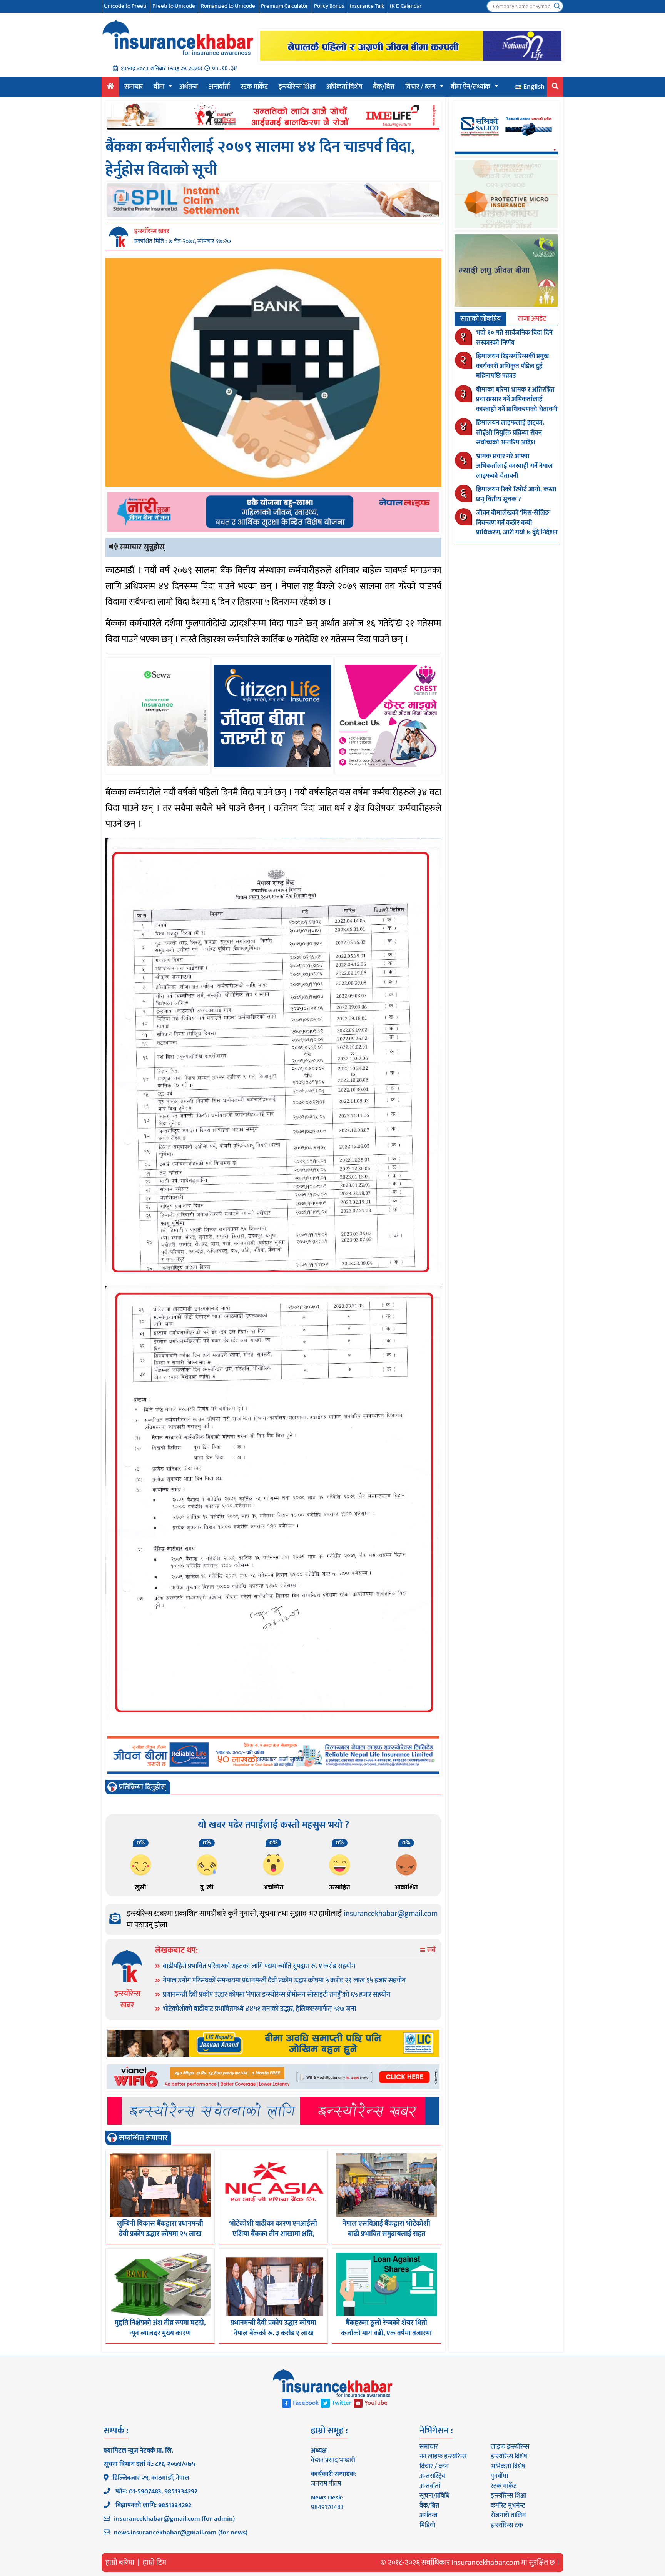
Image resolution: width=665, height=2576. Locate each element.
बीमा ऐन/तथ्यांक (470, 87)
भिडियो (427, 2525)
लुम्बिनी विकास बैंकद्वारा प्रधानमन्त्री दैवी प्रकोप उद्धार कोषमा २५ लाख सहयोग (160, 2234)
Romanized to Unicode (228, 6)
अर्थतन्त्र (189, 87)
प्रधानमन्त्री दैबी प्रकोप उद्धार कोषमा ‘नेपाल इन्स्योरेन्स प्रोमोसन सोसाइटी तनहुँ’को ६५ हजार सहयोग (277, 1995)
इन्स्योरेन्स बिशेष (509, 2456)
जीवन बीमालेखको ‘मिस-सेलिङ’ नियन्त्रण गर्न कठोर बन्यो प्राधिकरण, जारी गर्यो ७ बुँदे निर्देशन (517, 523)
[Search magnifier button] (557, 6)
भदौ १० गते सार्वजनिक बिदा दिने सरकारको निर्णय (514, 338)
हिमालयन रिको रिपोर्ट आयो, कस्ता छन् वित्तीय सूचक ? (516, 494)
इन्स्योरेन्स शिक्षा (297, 87)
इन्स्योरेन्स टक (507, 2525)
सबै (431, 1950)
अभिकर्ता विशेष (344, 87)
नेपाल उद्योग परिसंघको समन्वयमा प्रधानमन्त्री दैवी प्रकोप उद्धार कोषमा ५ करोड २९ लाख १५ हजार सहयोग (284, 1981)
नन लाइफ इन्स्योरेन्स (443, 2456)
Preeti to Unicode (174, 6)
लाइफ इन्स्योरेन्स (510, 2447)
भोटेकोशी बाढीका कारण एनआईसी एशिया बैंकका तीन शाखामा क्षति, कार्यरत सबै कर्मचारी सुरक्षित (273, 2234)
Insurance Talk (367, 6)
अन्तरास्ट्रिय (432, 2476)
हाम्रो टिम (155, 2563)
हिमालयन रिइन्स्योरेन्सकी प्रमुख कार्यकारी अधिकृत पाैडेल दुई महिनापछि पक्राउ (512, 366)
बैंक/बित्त (384, 87)
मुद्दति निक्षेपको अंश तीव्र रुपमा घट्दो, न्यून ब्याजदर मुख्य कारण (160, 2328)
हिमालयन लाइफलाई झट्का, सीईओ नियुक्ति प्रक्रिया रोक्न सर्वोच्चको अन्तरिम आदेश (510, 433)
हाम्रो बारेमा (120, 2563)
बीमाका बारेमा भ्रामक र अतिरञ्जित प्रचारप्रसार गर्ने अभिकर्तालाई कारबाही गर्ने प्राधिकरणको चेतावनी (517, 399)
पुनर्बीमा (499, 2476)
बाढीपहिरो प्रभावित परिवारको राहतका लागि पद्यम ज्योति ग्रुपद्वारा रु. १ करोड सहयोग (259, 1966)
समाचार (134, 87)
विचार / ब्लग (420, 87)
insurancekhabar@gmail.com (391, 1914)
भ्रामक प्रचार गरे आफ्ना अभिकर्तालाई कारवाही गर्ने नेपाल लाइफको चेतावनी (514, 466)
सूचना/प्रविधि (434, 2496)
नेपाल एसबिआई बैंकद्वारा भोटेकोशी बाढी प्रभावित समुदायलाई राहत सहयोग (386, 2234)
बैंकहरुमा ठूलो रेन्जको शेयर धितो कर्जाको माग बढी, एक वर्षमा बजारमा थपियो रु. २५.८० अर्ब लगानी (386, 2333)
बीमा (159, 87)
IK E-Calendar (406, 6)
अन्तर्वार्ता (219, 87)
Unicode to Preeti (125, 6)
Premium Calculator (285, 6)
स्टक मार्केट (254, 87)
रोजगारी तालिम (508, 2515)
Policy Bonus (329, 6)
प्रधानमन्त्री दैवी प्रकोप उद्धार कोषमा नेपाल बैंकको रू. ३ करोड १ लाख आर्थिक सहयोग (273, 2333)
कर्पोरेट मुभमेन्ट (508, 2506)
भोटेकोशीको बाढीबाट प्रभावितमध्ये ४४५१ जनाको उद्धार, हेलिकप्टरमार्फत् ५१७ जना (259, 2009)
